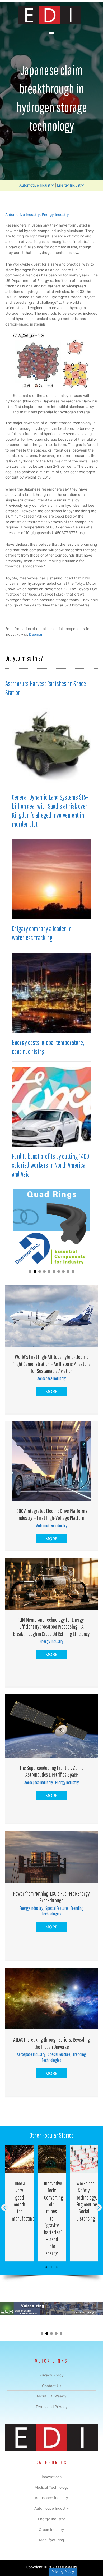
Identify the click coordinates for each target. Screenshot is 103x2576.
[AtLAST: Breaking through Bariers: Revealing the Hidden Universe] (51, 1998)
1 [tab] (46, 2267)
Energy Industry (71, 185)
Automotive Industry (37, 185)
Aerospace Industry (51, 1378)
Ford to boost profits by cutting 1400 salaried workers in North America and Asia (50, 1165)
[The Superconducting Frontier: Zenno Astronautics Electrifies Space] (51, 1726)
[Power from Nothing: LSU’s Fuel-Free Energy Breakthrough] (51, 1857)
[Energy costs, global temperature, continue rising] (51, 993)
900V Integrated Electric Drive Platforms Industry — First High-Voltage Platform (51, 1514)
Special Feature (57, 1908)
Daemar (36, 634)
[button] (30, 1272)
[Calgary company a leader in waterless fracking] (51, 879)
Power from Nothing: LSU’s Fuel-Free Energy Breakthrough (51, 1897)
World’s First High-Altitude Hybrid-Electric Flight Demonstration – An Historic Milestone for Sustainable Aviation (51, 1364)
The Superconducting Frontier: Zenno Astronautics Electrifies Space (52, 1771)
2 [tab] (51, 2267)
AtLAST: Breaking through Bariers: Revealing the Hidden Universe (51, 2043)
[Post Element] (20, 2203)
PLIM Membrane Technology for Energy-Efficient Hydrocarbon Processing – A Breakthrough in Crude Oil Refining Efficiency (51, 1627)
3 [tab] (57, 2267)
